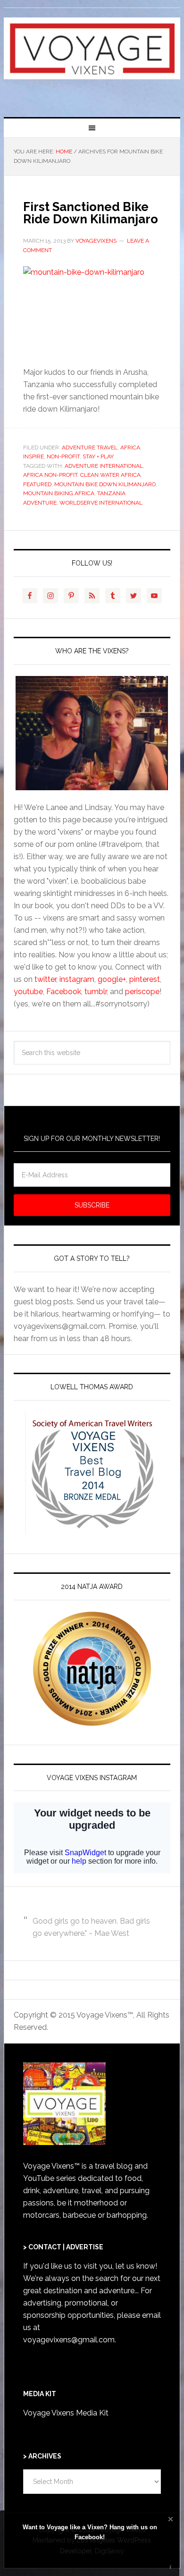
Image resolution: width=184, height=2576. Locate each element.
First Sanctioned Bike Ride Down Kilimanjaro (91, 213)
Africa (130, 448)
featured (37, 484)
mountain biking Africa (59, 493)
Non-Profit (63, 456)
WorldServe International (101, 503)
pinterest (145, 979)
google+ (112, 979)
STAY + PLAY (98, 456)
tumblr (96, 992)
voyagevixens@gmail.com (69, 2340)
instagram (77, 979)
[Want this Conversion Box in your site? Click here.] (171, 2567)
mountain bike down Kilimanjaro (105, 484)
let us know (135, 2266)
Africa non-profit (50, 475)
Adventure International (104, 466)
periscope (142, 992)
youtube (28, 992)
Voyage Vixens (92, 59)
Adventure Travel (90, 448)
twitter (45, 979)
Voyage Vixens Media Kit (66, 2413)
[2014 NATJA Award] (92, 1669)
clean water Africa (110, 475)
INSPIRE (33, 456)
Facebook (64, 992)
